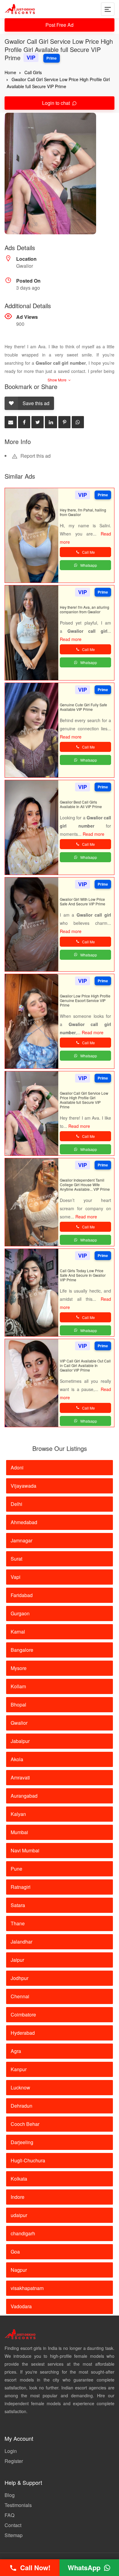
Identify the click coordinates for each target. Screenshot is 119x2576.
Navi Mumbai (25, 1850)
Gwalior (19, 1723)
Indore (18, 2197)
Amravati (20, 1777)
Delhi (16, 1504)
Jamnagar (22, 1540)
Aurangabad (24, 1796)
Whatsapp (89, 565)
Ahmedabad (24, 1522)
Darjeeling (22, 2142)
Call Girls (33, 72)
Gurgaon (20, 1613)
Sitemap (14, 2535)
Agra (16, 2051)
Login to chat (57, 103)
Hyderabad (23, 2033)
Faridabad (22, 1595)
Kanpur (19, 2069)
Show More (58, 380)
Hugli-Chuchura (28, 2160)
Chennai (20, 1996)
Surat (16, 1559)
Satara (18, 1905)
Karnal (18, 1632)
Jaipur (17, 1960)
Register (14, 2461)
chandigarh (23, 2233)
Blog (10, 2495)
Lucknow (20, 2087)
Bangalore (22, 1650)
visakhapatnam (27, 2288)
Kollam (18, 1686)
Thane (18, 1923)
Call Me (88, 552)
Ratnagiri (21, 1887)
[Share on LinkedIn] (51, 422)
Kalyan (18, 1814)
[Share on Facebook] (24, 422)
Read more (71, 639)
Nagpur (19, 2270)
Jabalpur (20, 1741)
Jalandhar (22, 1942)
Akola (17, 1759)
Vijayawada (23, 1486)
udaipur (19, 2215)
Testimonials (18, 2505)
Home (10, 72)
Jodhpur (20, 1978)
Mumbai (19, 1832)
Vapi (16, 1577)
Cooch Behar (25, 2124)
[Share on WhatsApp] (78, 422)
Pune (16, 1869)
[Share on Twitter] (38, 422)
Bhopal (18, 1705)
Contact (13, 2525)
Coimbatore (23, 2015)
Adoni (17, 1467)
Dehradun (22, 2106)
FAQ (9, 2515)
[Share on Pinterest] (64, 422)
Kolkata (19, 2179)
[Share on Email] (11, 422)
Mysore (19, 1668)
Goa (15, 2252)
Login (11, 2451)
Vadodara (21, 2306)
